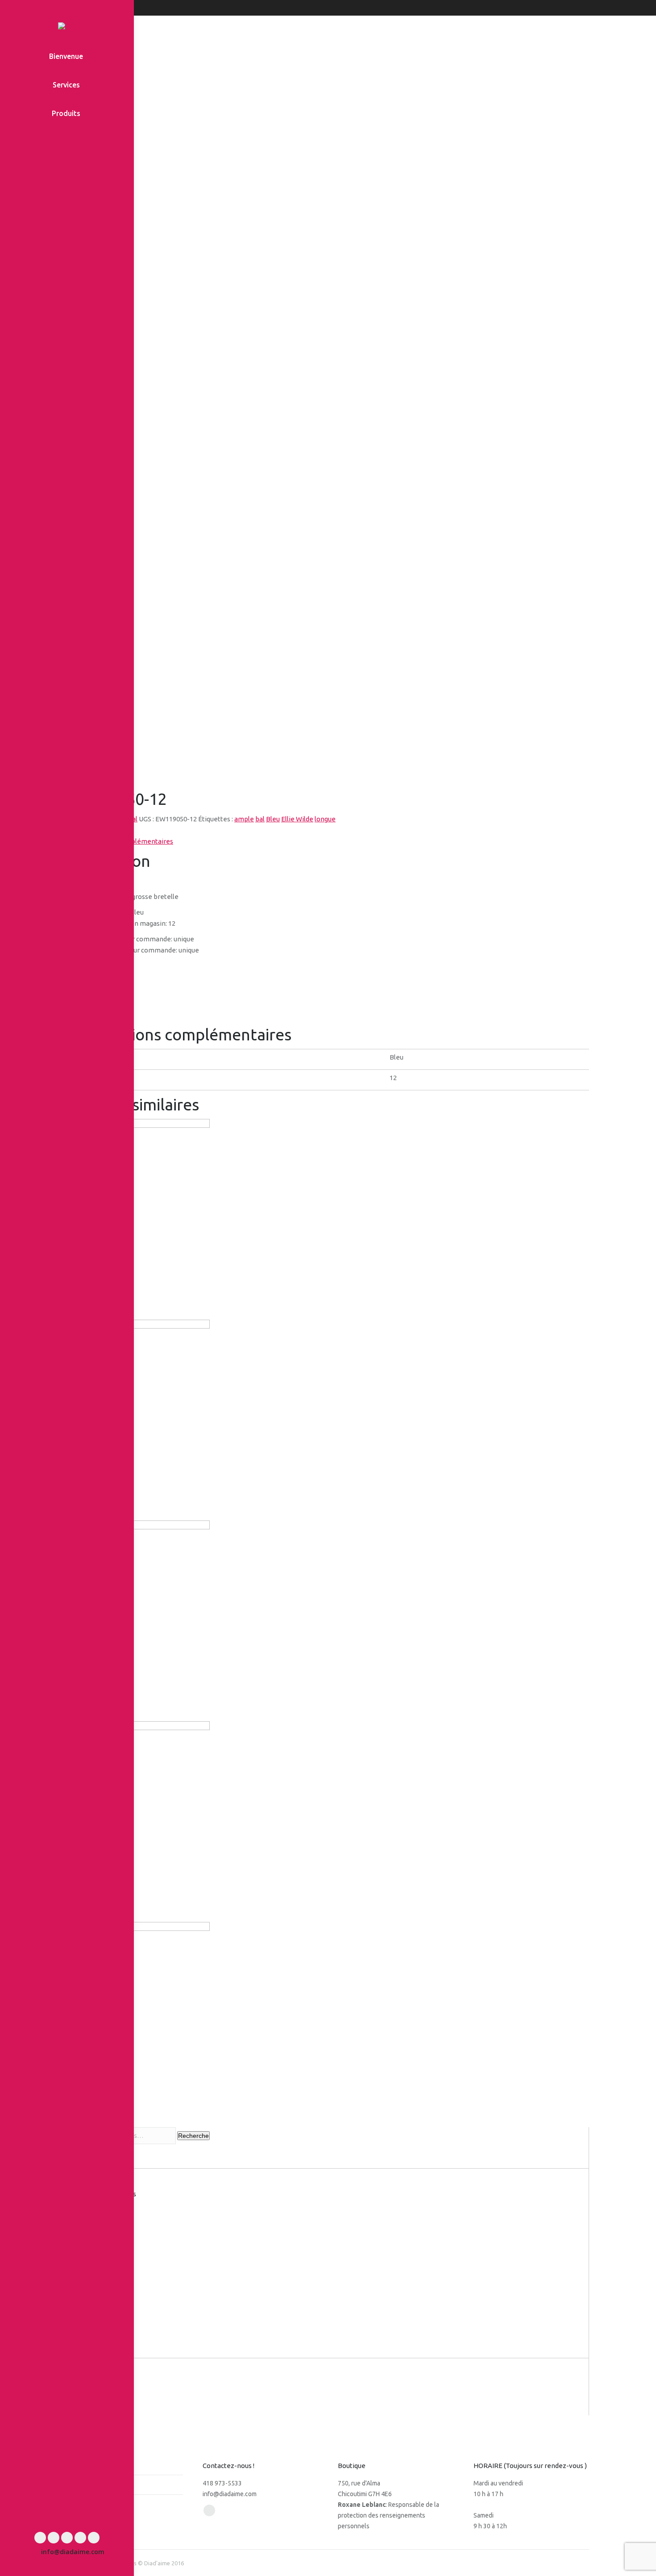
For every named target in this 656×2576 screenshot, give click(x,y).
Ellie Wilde (297, 819)
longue (325, 819)
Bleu (273, 819)
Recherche (193, 2136)
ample (244, 819)
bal (260, 819)
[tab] (332, 830)
